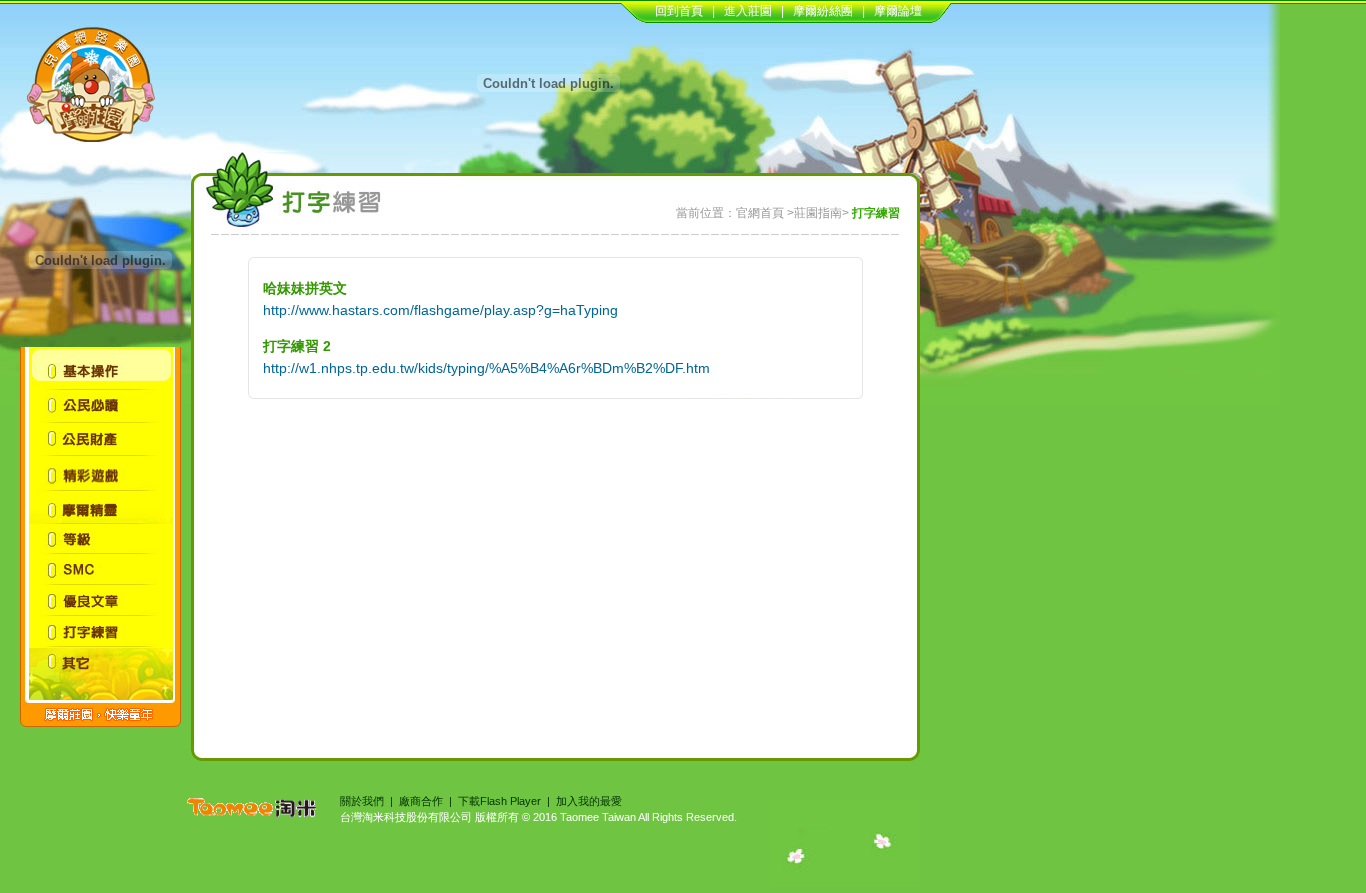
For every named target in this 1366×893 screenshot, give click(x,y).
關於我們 (362, 801)
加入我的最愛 (589, 801)
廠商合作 (421, 801)
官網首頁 (760, 213)
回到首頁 (679, 11)
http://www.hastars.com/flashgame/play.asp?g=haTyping (440, 310)
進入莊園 (748, 11)
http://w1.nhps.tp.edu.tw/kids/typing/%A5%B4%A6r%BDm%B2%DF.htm (486, 368)
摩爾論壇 (898, 11)
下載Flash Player (499, 801)
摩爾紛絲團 (823, 11)
